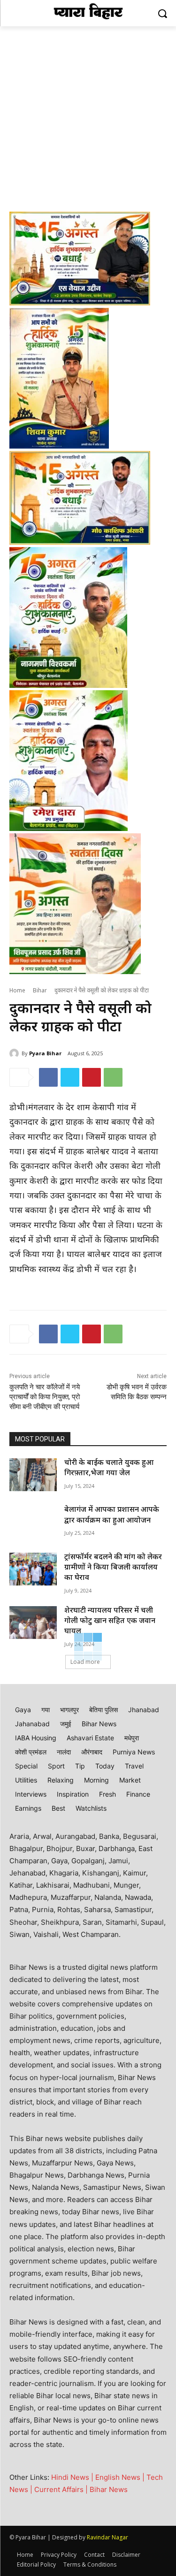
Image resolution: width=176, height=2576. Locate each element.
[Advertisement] (88, 119)
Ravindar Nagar (107, 2537)
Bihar (40, 991)
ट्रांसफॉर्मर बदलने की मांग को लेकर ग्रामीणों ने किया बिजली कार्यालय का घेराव (113, 1568)
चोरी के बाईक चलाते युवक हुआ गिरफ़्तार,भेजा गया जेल (109, 1468)
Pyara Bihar (45, 1053)
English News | (121, 2477)
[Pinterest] (92, 1077)
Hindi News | (73, 2477)
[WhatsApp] (113, 1077)
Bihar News (109, 2489)
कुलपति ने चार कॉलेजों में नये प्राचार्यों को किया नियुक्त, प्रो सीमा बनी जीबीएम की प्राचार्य (45, 1397)
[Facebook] (48, 1077)
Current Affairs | (62, 2489)
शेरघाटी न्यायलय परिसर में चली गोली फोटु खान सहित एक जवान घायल (110, 1622)
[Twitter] (70, 1077)
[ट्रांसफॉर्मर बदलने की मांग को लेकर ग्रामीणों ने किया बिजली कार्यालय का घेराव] (33, 1569)
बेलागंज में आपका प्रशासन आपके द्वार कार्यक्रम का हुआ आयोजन (112, 1515)
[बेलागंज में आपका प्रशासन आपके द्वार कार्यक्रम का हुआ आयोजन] (33, 1522)
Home (17, 991)
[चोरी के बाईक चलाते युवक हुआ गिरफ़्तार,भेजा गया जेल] (33, 1475)
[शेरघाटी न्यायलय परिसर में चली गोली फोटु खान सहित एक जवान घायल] (33, 1623)
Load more (85, 1662)
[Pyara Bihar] (15, 1053)
